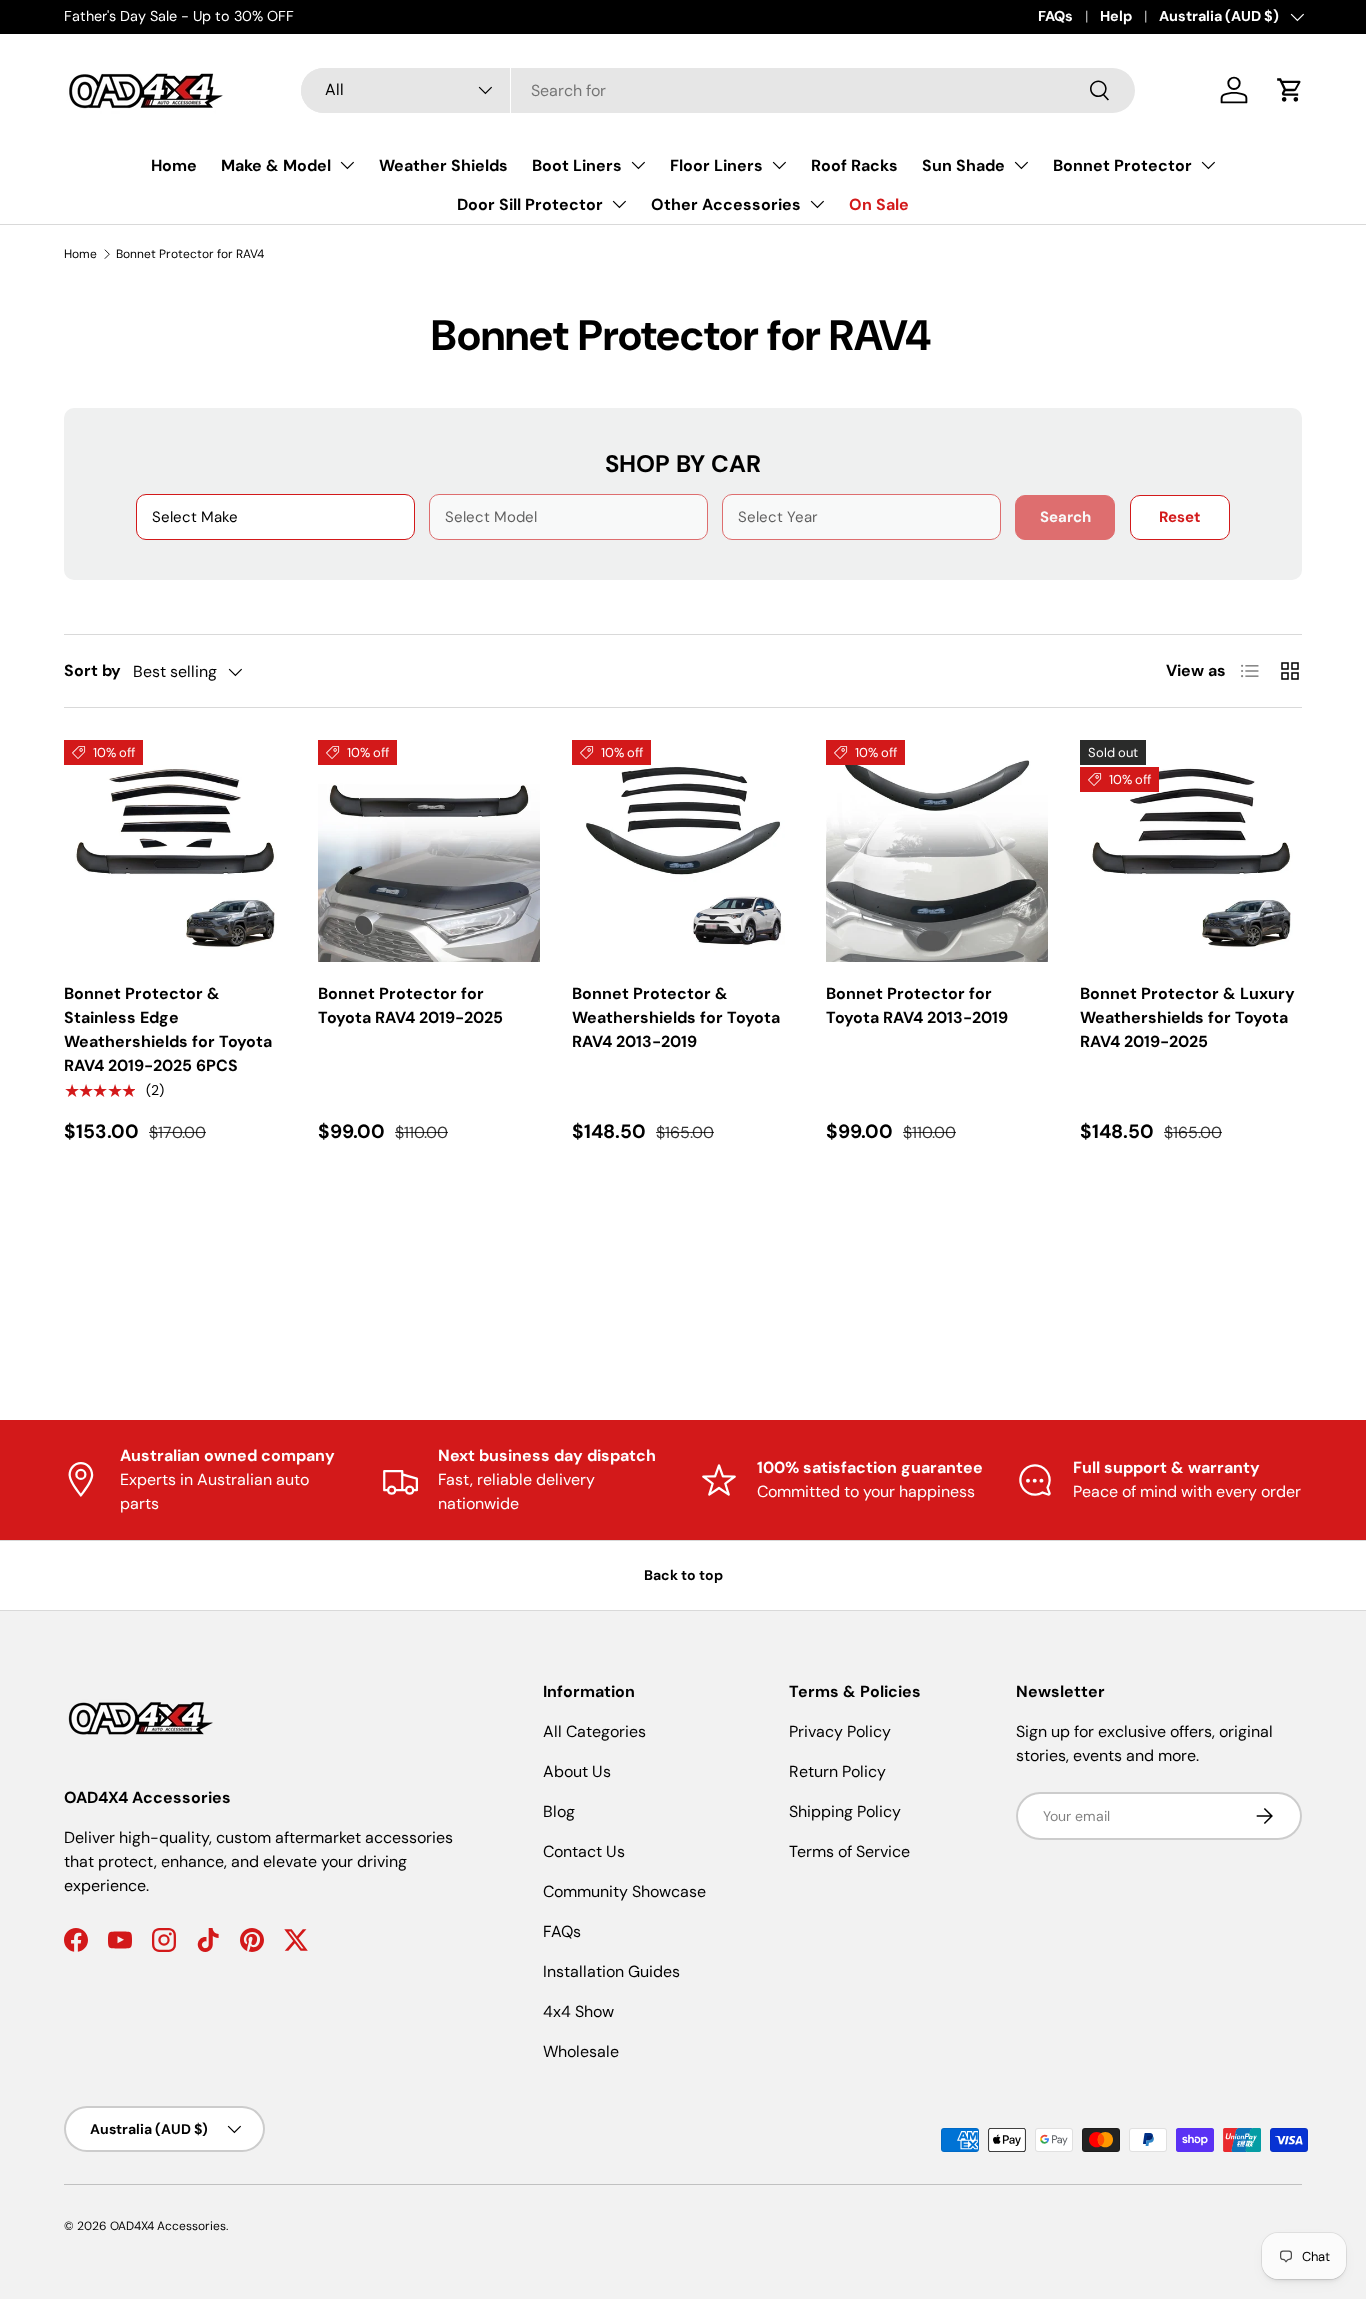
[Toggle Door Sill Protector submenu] (619, 204)
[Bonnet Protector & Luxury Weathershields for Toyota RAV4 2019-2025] (1191, 851)
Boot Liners (577, 165)
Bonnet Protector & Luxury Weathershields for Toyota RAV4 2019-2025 (1187, 1017)
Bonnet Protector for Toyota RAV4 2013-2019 (917, 1005)
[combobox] (718, 90)
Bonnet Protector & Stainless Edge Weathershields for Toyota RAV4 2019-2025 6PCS (168, 1029)
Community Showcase (624, 1891)
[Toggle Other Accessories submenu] (817, 204)
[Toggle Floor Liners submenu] (779, 165)
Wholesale (581, 2051)
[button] (1290, 90)
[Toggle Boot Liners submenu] (638, 165)
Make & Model (276, 165)
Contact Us (584, 1851)
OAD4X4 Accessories (168, 2226)
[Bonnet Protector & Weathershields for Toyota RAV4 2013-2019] (683, 851)
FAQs (1055, 16)
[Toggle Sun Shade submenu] (1021, 165)
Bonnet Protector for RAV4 (190, 254)
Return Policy (837, 1771)
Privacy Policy (840, 1731)
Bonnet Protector (1122, 165)
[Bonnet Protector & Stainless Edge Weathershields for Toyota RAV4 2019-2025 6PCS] (175, 851)
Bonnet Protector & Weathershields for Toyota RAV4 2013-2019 (676, 1017)
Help (1116, 16)
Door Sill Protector (530, 204)
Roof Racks (854, 165)
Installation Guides (611, 1971)
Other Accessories (726, 204)
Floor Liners (716, 165)
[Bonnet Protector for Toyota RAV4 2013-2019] (937, 851)
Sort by (92, 670)
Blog (559, 1811)
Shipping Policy (845, 1811)
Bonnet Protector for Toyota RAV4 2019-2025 (410, 1005)
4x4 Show (578, 2011)
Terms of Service (849, 1851)
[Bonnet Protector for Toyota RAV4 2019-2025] (429, 851)
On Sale (879, 204)
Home (174, 165)
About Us (577, 1771)
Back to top (683, 1575)
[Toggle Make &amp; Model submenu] (347, 165)
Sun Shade (963, 165)
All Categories (594, 1731)
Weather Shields (443, 165)
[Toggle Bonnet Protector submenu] (1208, 165)
